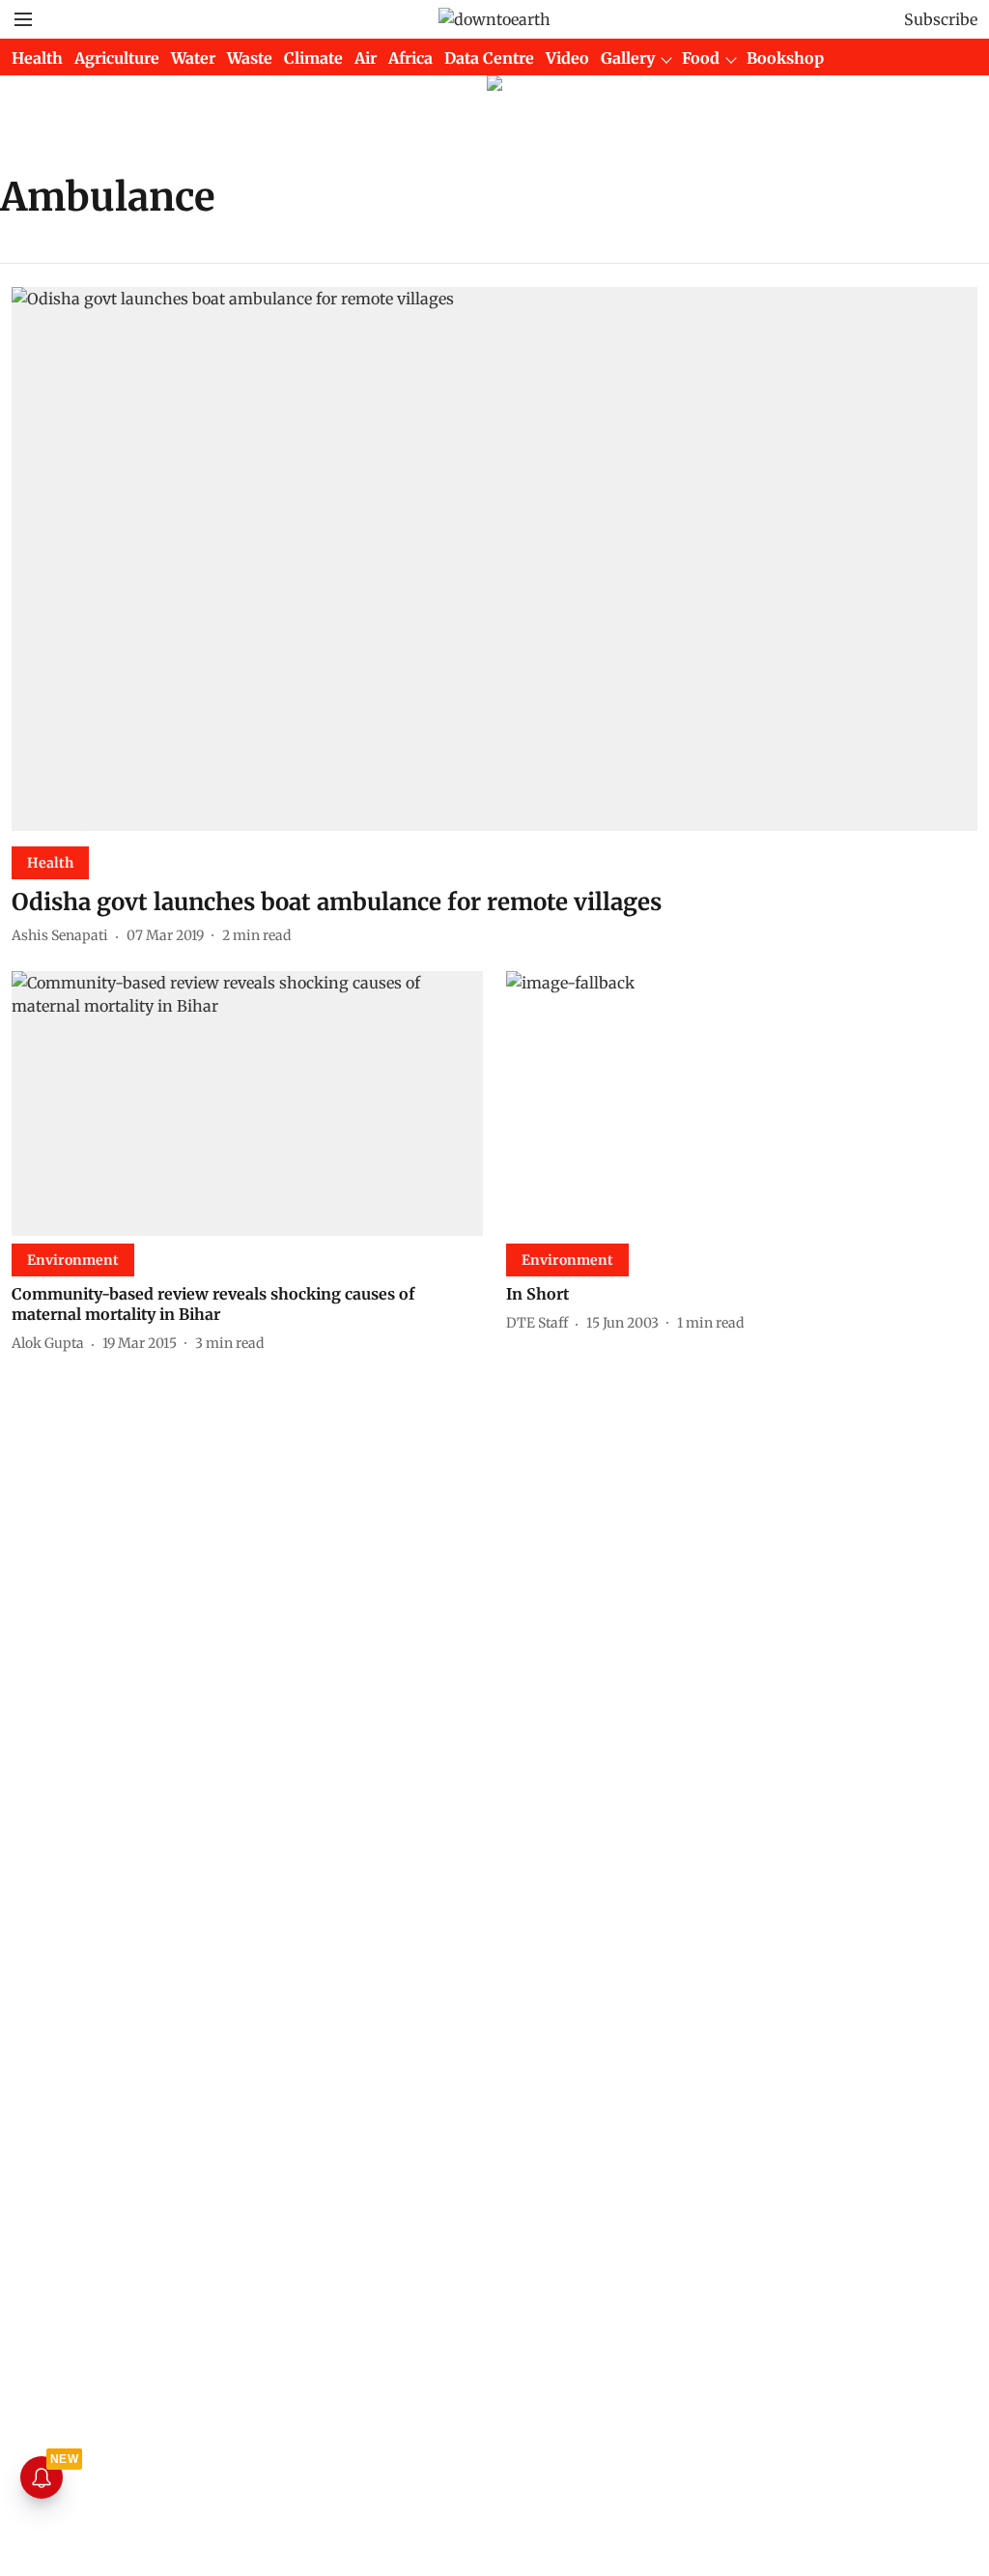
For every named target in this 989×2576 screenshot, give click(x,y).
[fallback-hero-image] (494, 559)
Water (193, 58)
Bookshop (785, 58)
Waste (250, 58)
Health (37, 58)
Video (567, 58)
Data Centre (489, 58)
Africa (410, 58)
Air (366, 58)
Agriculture (117, 58)
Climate (313, 58)
